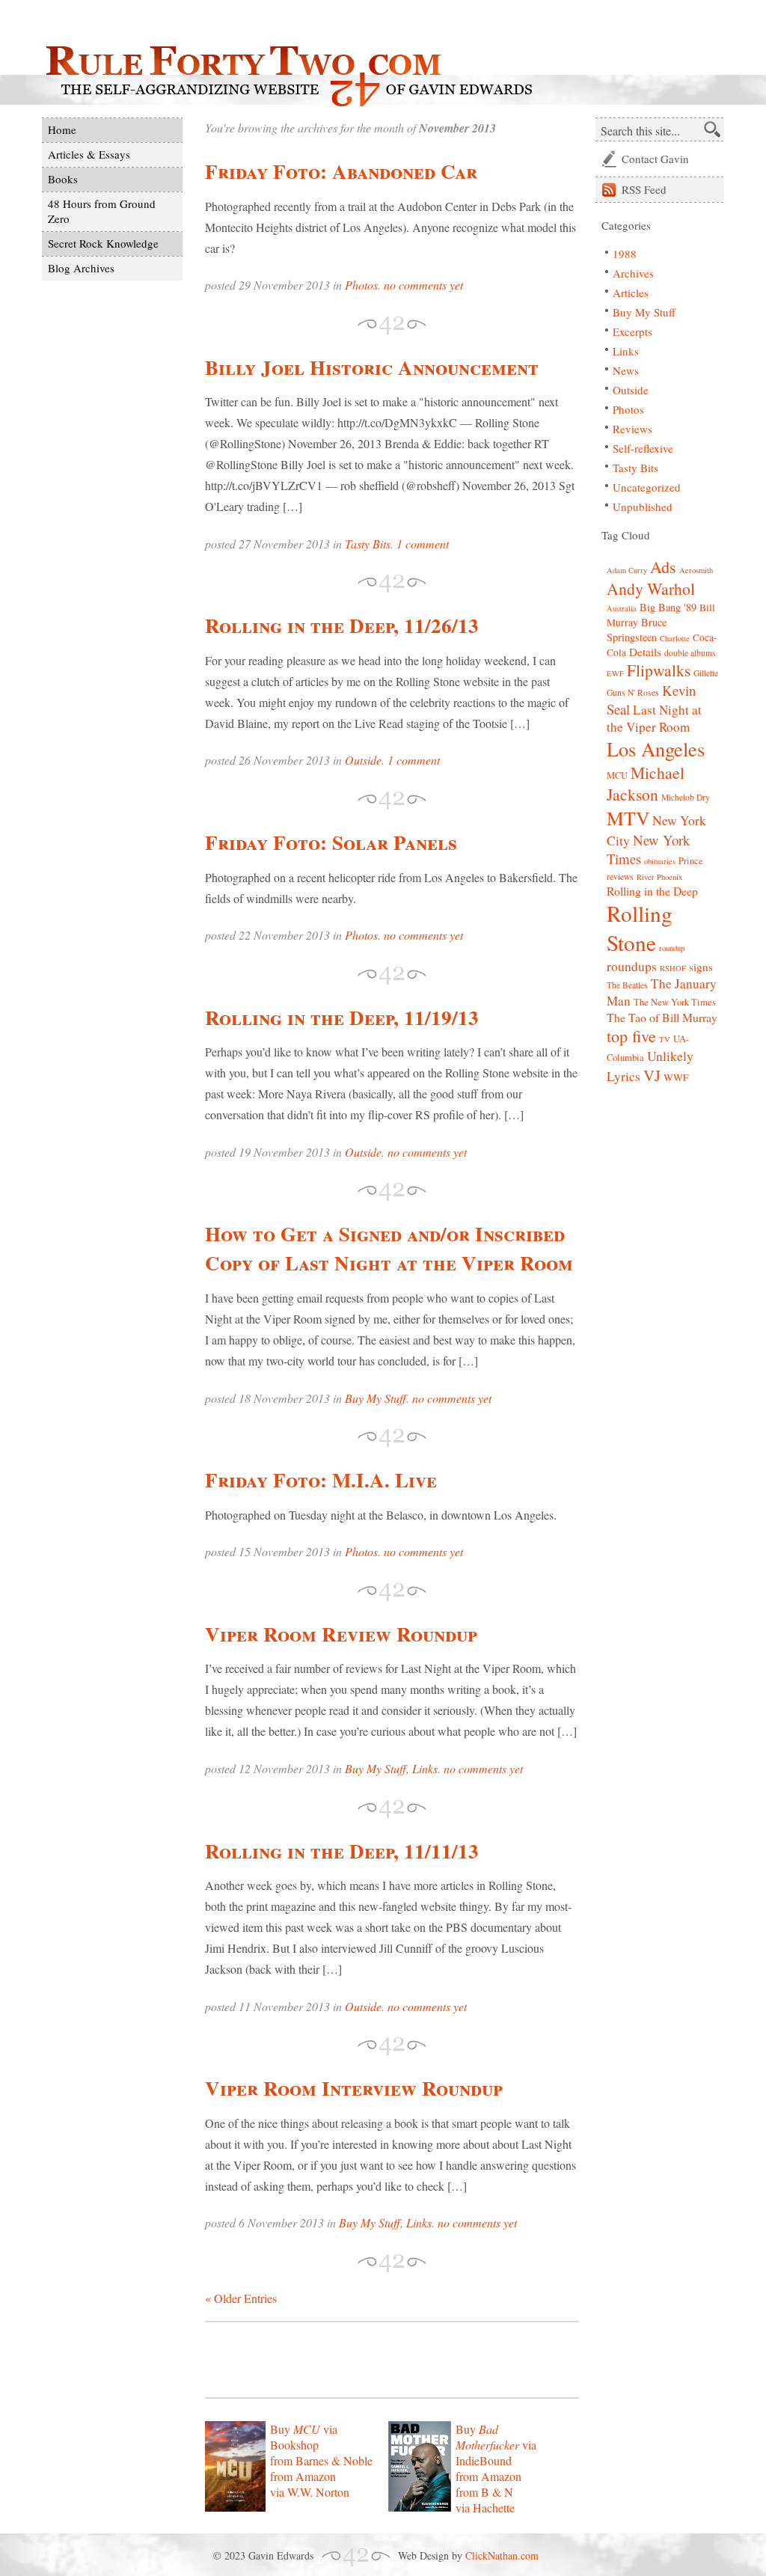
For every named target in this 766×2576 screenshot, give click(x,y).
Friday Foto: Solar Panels (331, 842)
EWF (615, 673)
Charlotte (675, 638)
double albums (690, 653)
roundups (632, 966)
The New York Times (675, 1002)
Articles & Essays (89, 154)
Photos (361, 285)
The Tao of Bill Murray (662, 1017)
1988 (625, 254)
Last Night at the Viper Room (654, 718)
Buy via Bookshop (304, 2437)
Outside (363, 760)
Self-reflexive (643, 448)
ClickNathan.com (502, 2555)
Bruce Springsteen (637, 630)
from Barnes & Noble (321, 2460)
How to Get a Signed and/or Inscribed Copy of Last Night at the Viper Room (389, 1248)
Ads (663, 567)
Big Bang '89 (668, 607)
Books (63, 179)
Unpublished (643, 507)
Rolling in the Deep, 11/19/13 (342, 1017)
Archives (633, 273)
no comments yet (423, 285)
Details (645, 652)
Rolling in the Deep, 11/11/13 (342, 1851)
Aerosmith (696, 570)
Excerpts (632, 331)
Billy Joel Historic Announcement (372, 367)
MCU (617, 775)
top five (631, 1036)
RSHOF (673, 968)
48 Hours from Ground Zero (102, 211)
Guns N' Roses (633, 692)
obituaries (660, 861)
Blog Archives (81, 268)
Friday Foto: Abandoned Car (341, 171)
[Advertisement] (380, 2360)
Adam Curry (627, 570)
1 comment (423, 544)
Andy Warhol (651, 588)
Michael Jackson (646, 783)
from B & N (484, 2492)
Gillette (706, 673)
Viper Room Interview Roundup (354, 2088)
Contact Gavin (655, 159)
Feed (644, 189)
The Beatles (627, 985)
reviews (620, 876)
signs (701, 967)
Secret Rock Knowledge (103, 243)
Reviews (632, 429)
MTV (628, 818)
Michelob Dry (686, 797)
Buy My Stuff (376, 1398)
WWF (676, 1077)
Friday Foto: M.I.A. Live (321, 1480)
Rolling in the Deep (652, 891)
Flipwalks (659, 670)
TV (665, 1039)
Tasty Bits (368, 544)
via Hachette (485, 2508)
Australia (622, 608)
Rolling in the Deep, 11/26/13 (342, 625)
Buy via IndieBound (496, 2445)
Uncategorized (647, 487)
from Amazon (303, 2476)
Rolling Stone (640, 928)
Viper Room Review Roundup (341, 1634)
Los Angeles (656, 749)
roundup (672, 948)
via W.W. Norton (310, 2492)
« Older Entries (241, 2298)
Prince (691, 861)
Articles (631, 293)
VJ (652, 1075)
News (626, 370)
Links (425, 1768)
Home (62, 129)
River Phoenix (659, 877)
